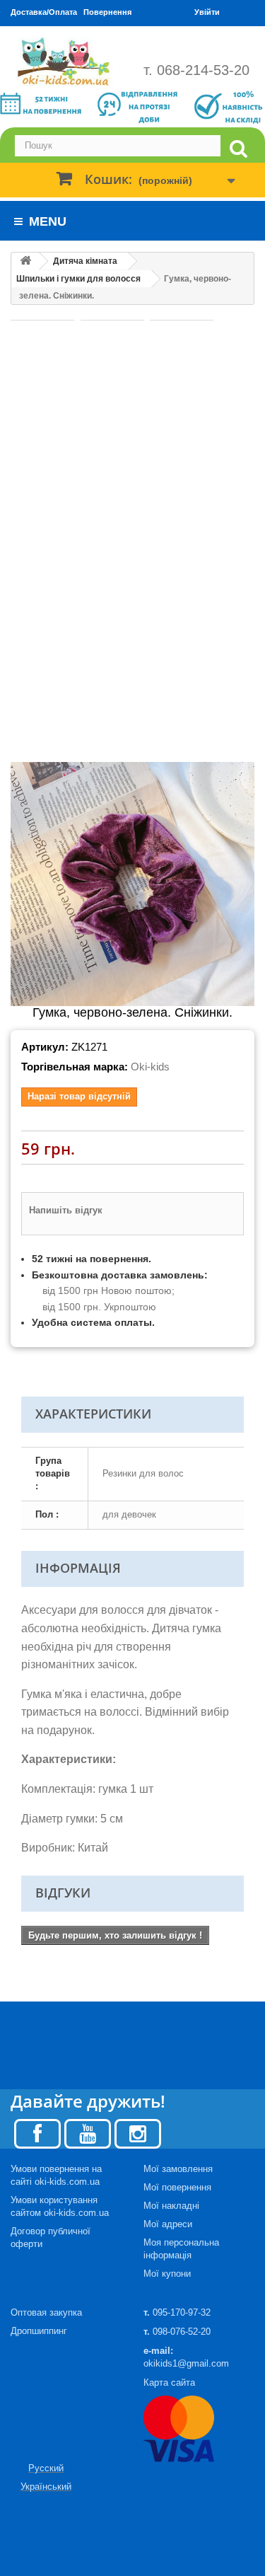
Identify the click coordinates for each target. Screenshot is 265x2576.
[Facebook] (37, 2133)
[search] (238, 149)
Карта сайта (169, 2382)
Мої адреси (168, 2224)
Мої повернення (177, 2187)
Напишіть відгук (66, 1210)
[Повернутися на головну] (25, 261)
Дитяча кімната (85, 261)
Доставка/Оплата (44, 12)
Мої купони (167, 2274)
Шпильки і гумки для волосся (78, 279)
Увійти (207, 12)
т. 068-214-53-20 (196, 70)
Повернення (107, 12)
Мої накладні (171, 2206)
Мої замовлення (178, 2169)
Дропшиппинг (39, 2331)
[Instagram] (138, 2133)
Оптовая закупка (46, 2312)
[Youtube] (88, 2133)
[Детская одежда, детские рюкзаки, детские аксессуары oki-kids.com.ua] (66, 62)
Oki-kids (150, 1067)
